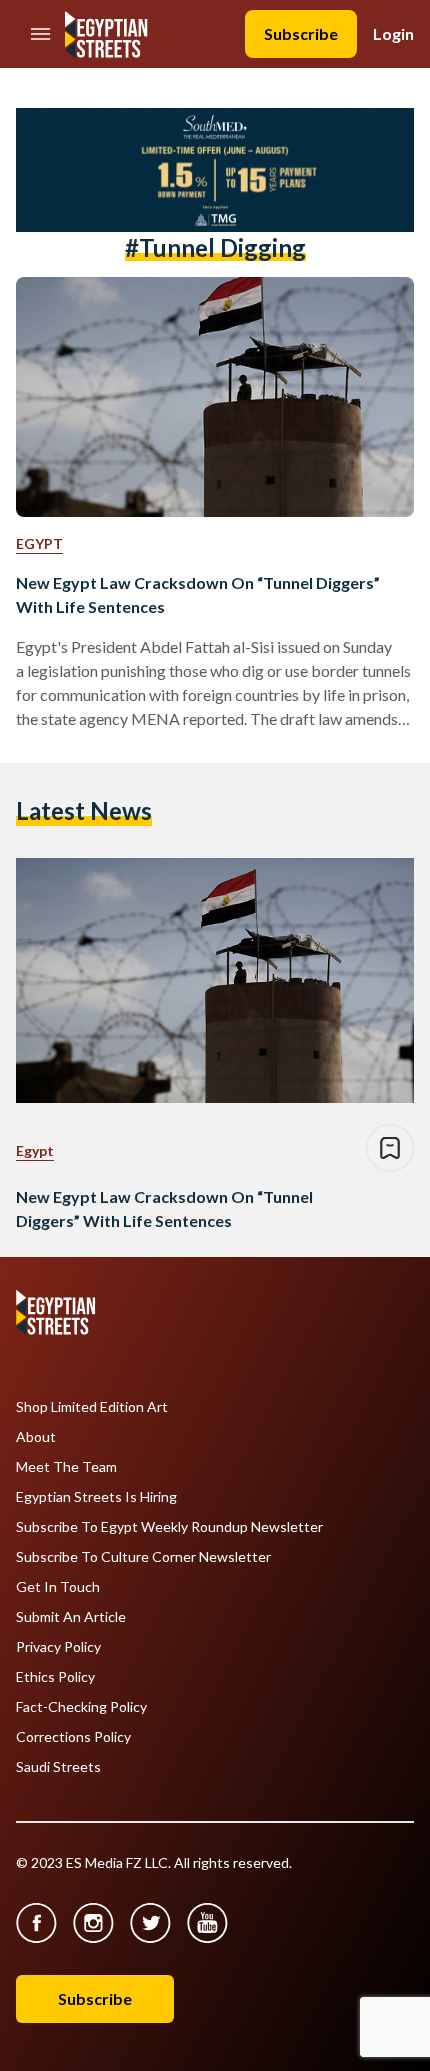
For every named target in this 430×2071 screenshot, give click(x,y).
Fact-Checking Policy (81, 1707)
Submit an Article (71, 1617)
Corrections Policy (73, 1737)
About (36, 1437)
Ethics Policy (55, 1677)
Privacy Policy (58, 1647)
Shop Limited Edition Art (92, 1407)
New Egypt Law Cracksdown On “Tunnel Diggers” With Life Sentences (198, 594)
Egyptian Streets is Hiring (96, 1497)
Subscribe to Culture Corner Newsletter (143, 1557)
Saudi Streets (58, 1767)
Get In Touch (58, 1587)
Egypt (39, 543)
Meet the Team (66, 1467)
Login (393, 33)
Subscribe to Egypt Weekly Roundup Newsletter (169, 1527)
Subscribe (301, 33)
